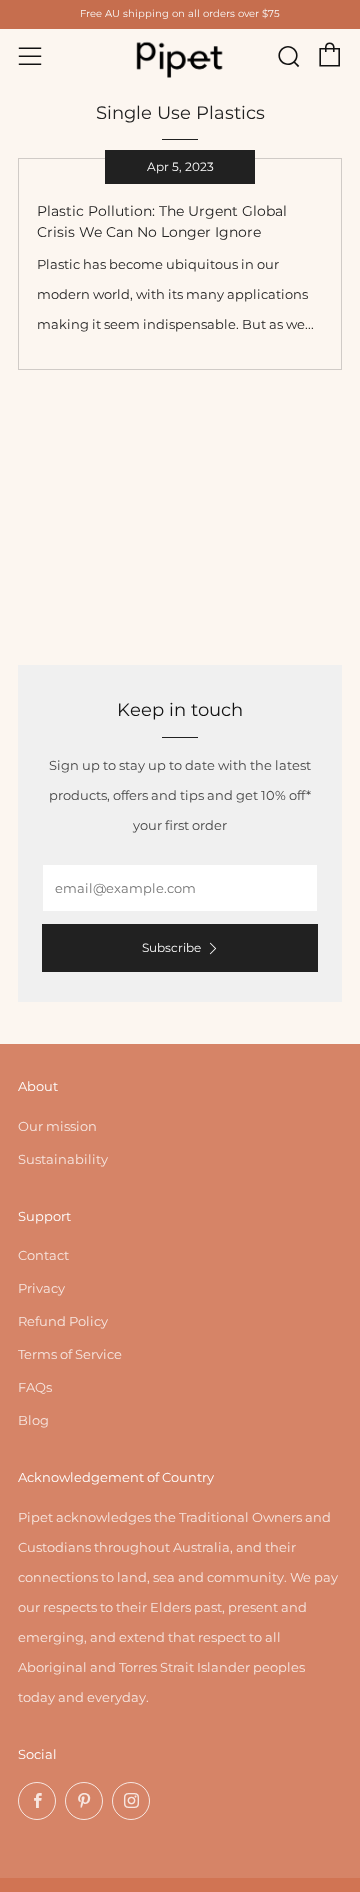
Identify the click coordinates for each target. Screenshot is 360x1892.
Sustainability (63, 1159)
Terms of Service (70, 1354)
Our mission (57, 1126)
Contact (43, 1255)
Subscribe (171, 947)
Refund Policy (63, 1321)
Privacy (41, 1288)
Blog (33, 1420)
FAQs (35, 1387)
